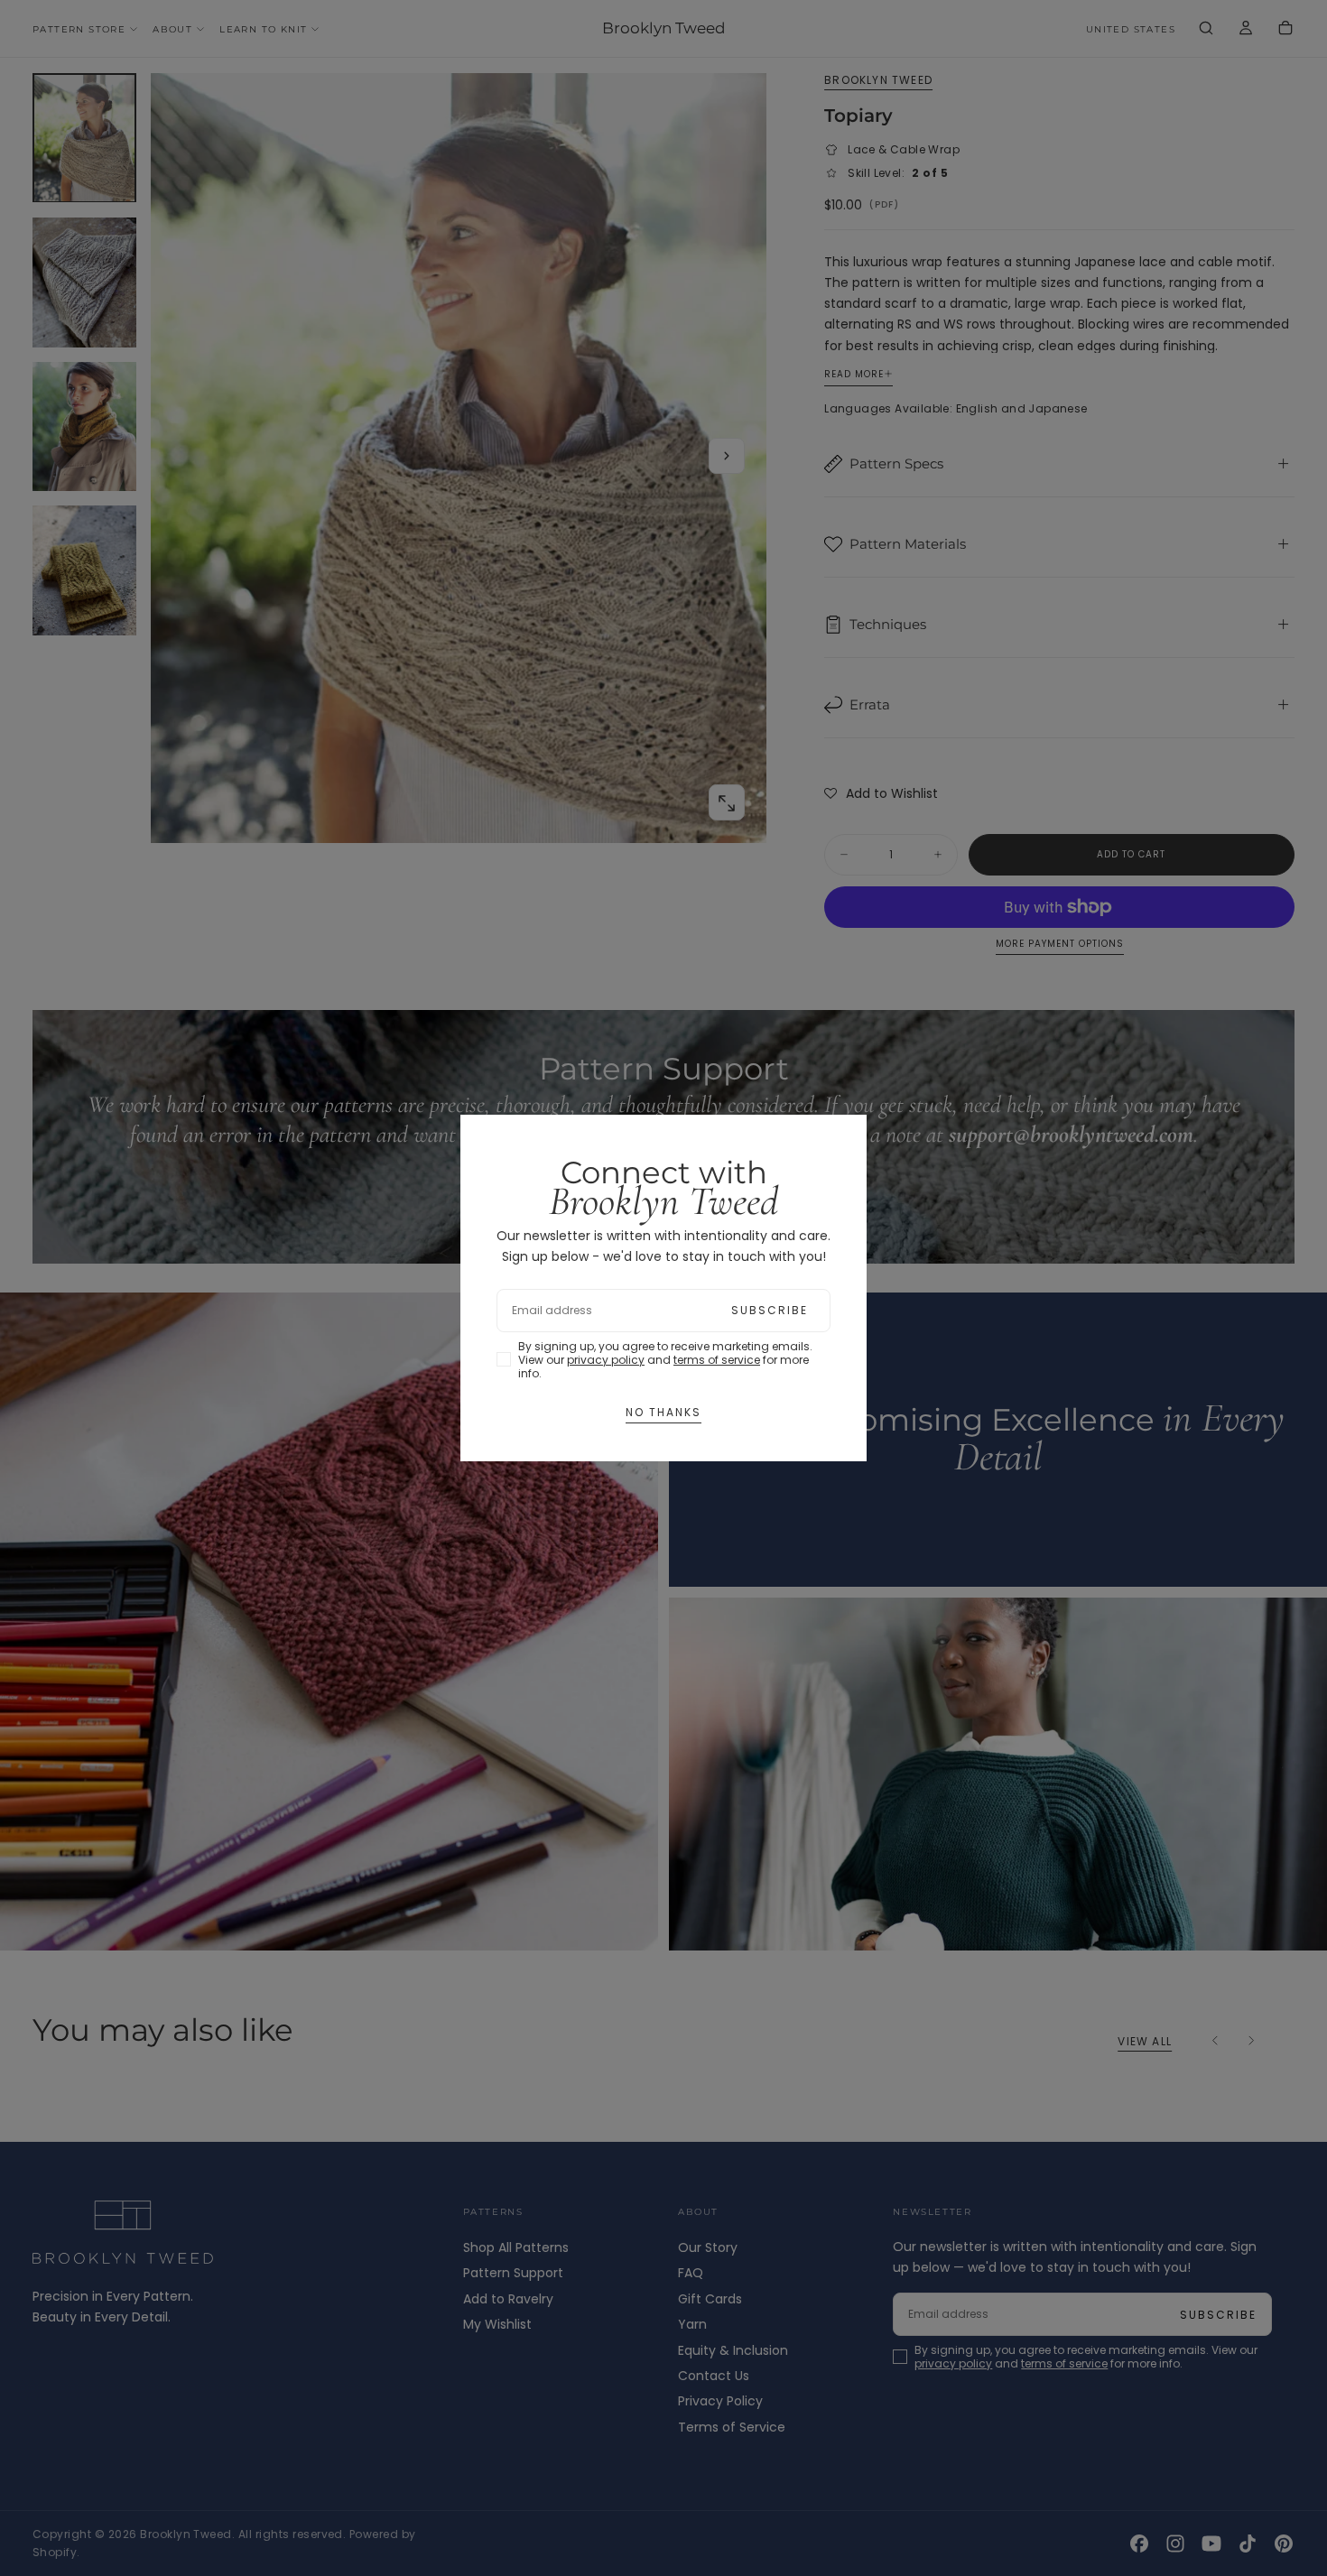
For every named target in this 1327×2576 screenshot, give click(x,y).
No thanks (663, 1412)
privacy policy (606, 1360)
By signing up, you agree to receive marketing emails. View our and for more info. (665, 1360)
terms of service (717, 1360)
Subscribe (770, 1310)
